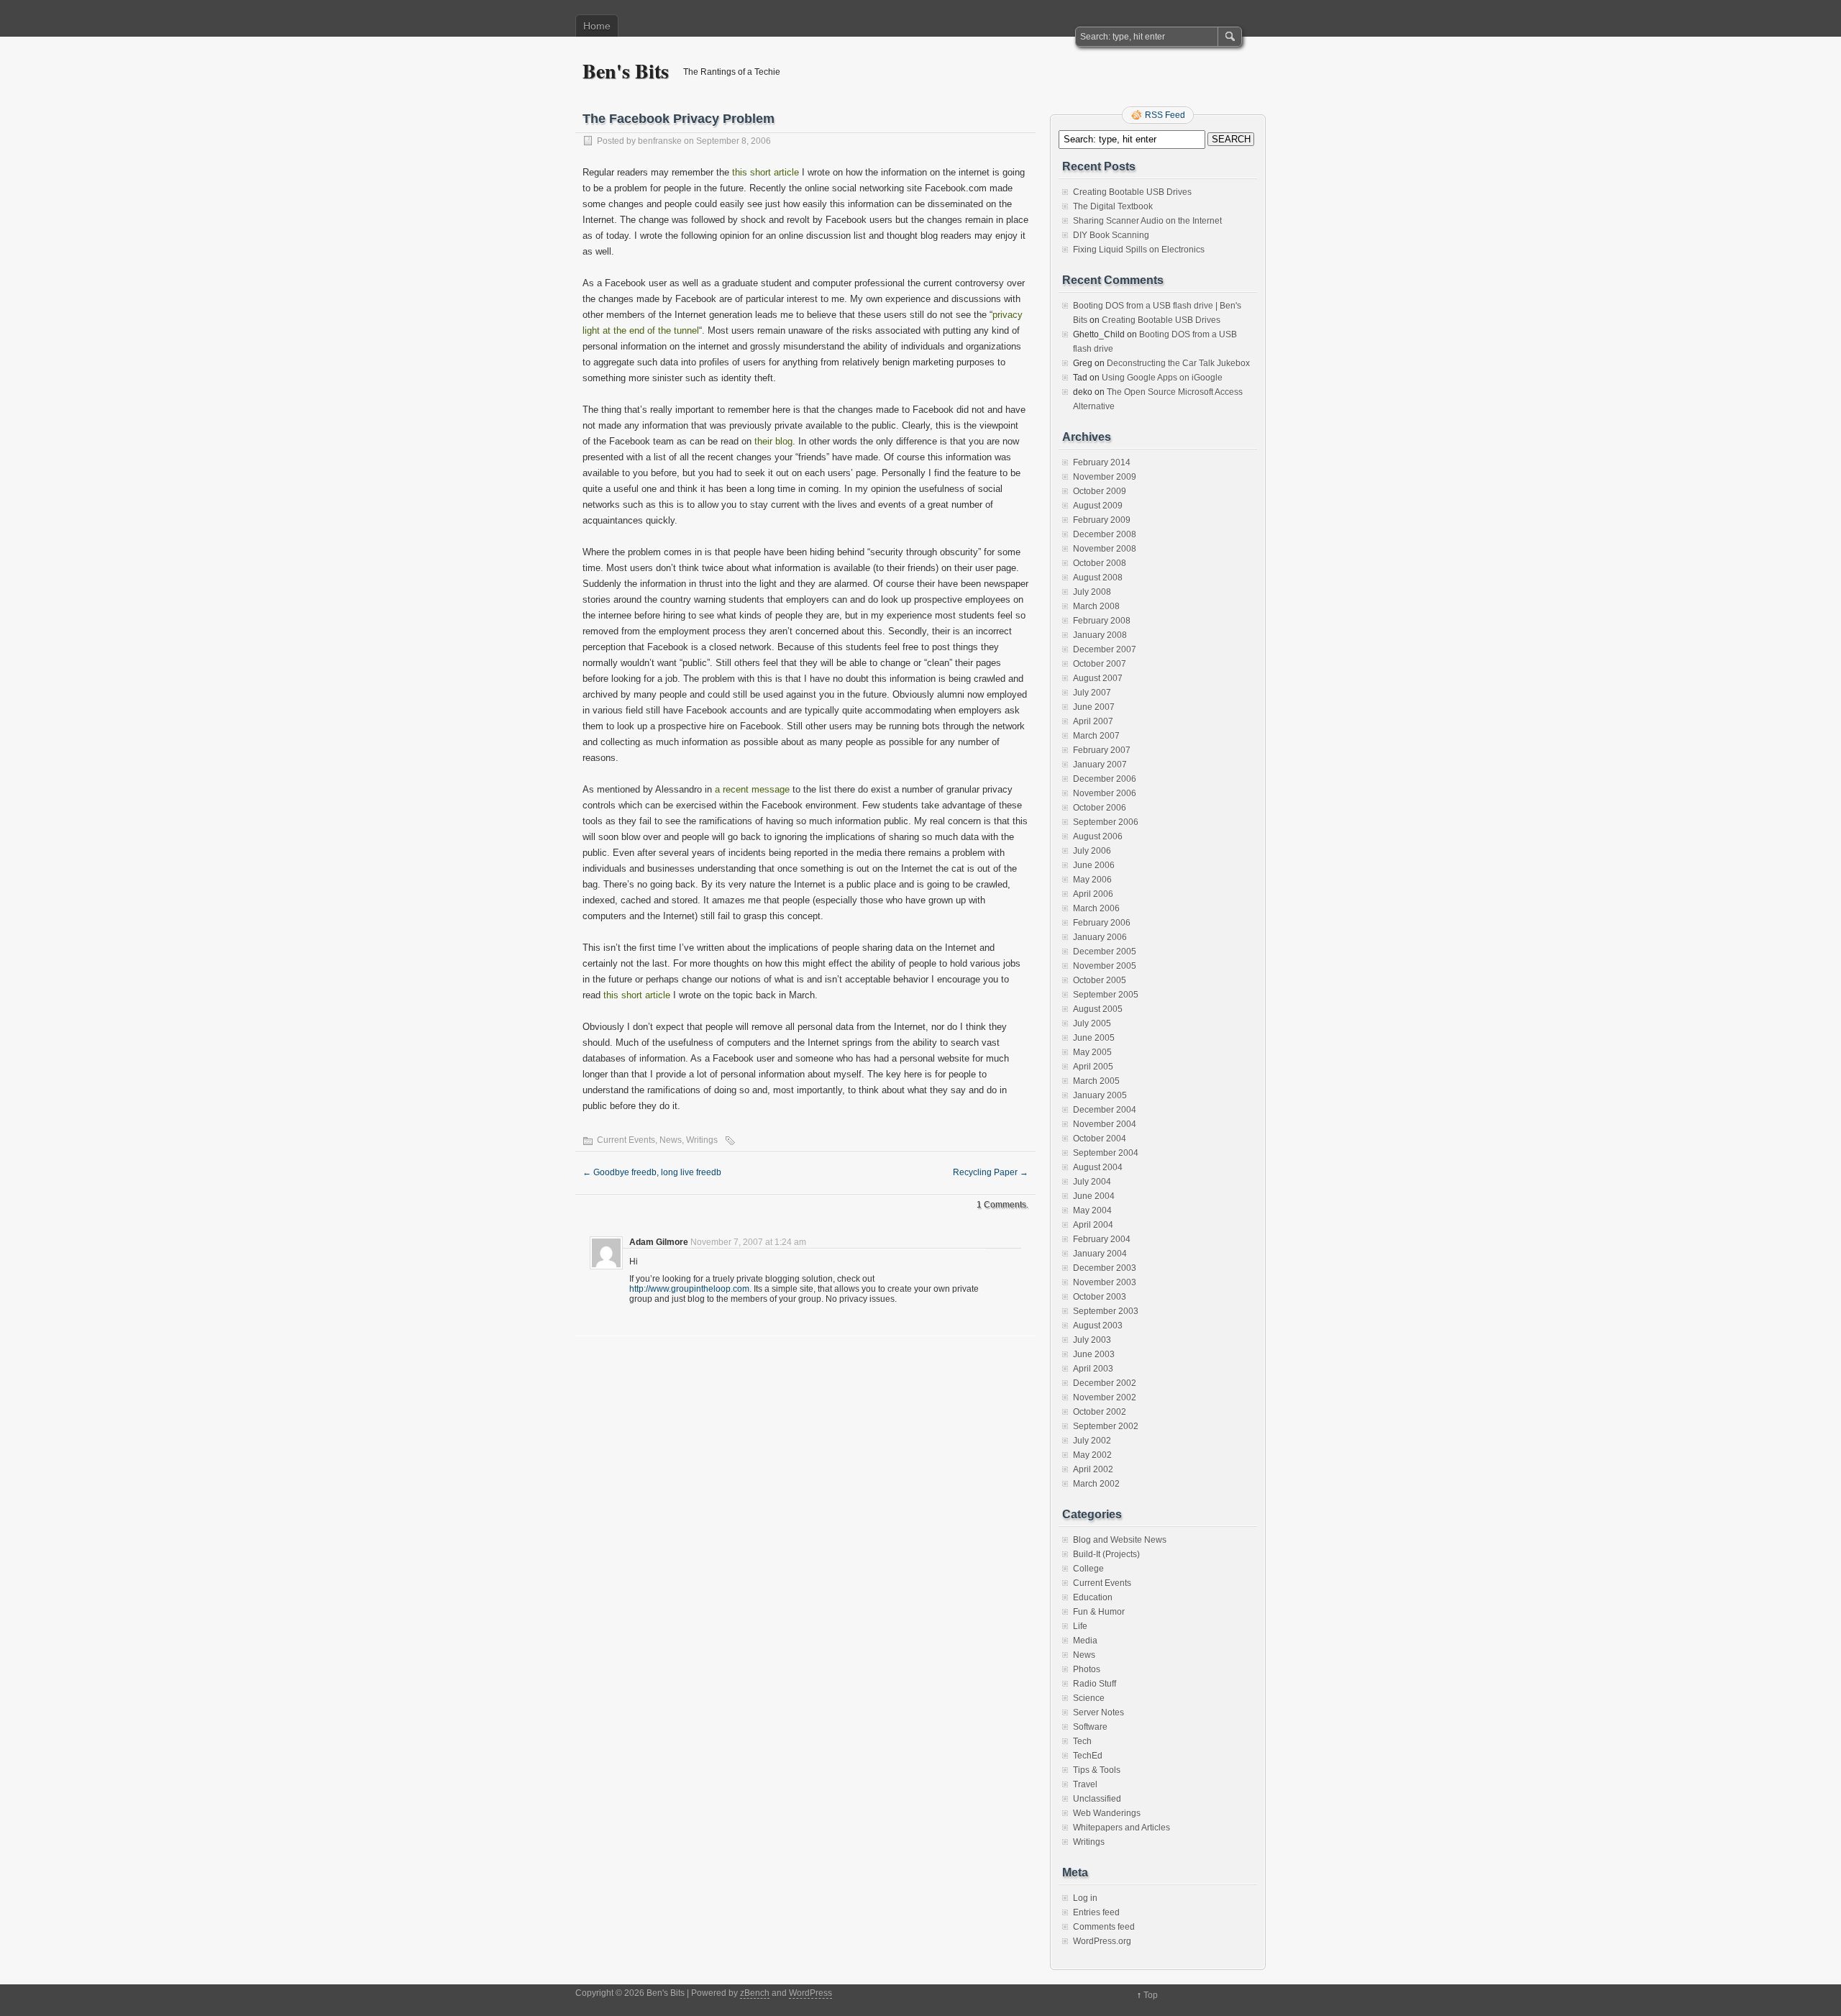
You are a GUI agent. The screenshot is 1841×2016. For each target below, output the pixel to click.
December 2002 (1105, 1383)
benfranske (660, 141)
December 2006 (1105, 779)
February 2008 (1102, 621)
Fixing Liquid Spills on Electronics (1139, 250)
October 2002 (1100, 1412)
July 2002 (1092, 1441)
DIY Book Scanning (1111, 235)
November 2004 (1105, 1124)
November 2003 (1105, 1282)
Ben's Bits (626, 71)
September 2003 (1106, 1311)
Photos (1087, 1669)
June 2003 (1094, 1354)
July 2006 (1092, 851)
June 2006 (1094, 865)
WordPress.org (1102, 1941)
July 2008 (1092, 592)
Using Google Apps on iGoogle (1162, 378)
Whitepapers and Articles (1121, 1828)
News (671, 1140)
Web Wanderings (1107, 1813)
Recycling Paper (991, 1172)
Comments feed (1104, 1927)
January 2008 (1100, 635)
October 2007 (1100, 664)
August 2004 (1098, 1167)
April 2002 (1093, 1469)
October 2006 (1100, 808)
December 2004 (1105, 1110)
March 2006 (1096, 908)
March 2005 (1096, 1081)
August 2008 (1098, 578)
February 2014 (1102, 462)
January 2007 (1100, 765)
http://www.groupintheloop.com (689, 1289)
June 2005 (1094, 1038)
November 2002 (1105, 1397)
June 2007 (1094, 707)
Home (597, 26)
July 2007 (1092, 693)
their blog (773, 441)
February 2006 (1102, 923)
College (1088, 1569)
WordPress (810, 1993)
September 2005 (1106, 995)
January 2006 (1100, 937)
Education (1093, 1597)
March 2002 (1096, 1484)
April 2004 (1093, 1225)
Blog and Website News (1120, 1540)
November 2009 (1105, 477)
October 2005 (1100, 980)
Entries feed (1096, 1912)
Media (1085, 1641)
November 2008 (1105, 549)
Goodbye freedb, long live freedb (652, 1172)
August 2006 (1098, 836)
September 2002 (1106, 1426)
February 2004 (1102, 1239)
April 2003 (1093, 1369)
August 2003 (1098, 1326)
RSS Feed (1165, 115)
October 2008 (1100, 563)
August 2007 (1098, 678)
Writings (702, 1140)
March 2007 (1096, 736)
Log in (1085, 1898)
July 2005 (1092, 1023)
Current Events (626, 1140)
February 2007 (1102, 750)
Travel (1085, 1784)
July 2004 (1092, 1182)
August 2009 (1098, 506)
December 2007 (1105, 649)
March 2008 (1096, 606)
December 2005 (1105, 952)
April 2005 (1093, 1067)
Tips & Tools (1097, 1770)
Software (1090, 1727)
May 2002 (1092, 1455)
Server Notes (1098, 1712)
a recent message (752, 789)
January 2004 (1100, 1254)
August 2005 (1098, 1009)
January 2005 (1100, 1095)
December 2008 (1105, 534)
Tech (1082, 1741)
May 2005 (1092, 1052)
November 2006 (1105, 793)
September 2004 (1106, 1153)
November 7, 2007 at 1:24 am (748, 1242)
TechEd (1088, 1756)
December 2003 (1105, 1268)
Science (1089, 1698)
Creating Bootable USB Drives (1132, 192)
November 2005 (1105, 966)
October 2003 (1100, 1297)
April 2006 (1093, 894)
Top (1151, 1995)
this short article (766, 172)
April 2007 (1093, 721)
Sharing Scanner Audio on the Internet (1147, 221)
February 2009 (1102, 520)
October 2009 (1100, 491)
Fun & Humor (1099, 1612)
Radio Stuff (1095, 1684)
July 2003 (1092, 1340)
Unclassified (1097, 1799)
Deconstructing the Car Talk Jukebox (1178, 363)
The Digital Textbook (1113, 206)
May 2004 (1092, 1210)
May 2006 (1092, 880)
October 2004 (1100, 1139)
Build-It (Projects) (1106, 1554)
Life (1080, 1626)
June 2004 (1094, 1196)
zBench (755, 1993)
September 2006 (1106, 822)
